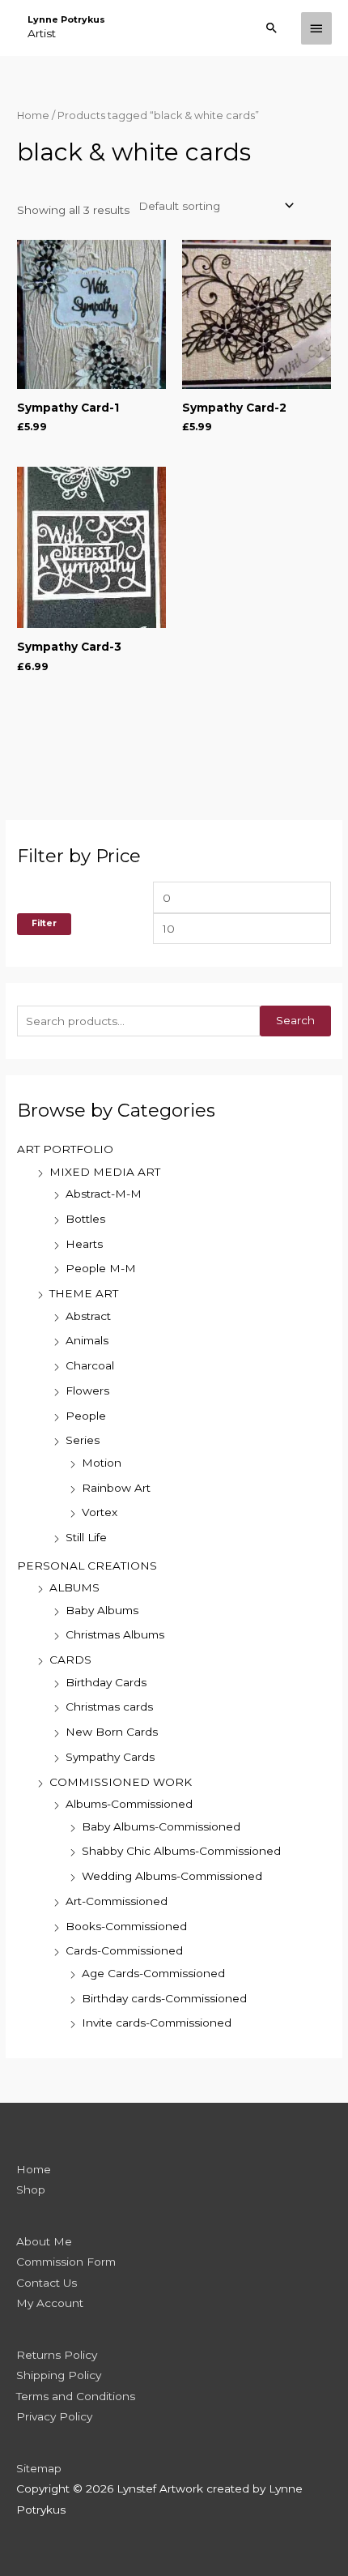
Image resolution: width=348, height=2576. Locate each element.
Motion (102, 1463)
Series (83, 1440)
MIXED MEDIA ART (105, 1172)
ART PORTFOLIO (65, 1149)
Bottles (85, 1219)
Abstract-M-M (104, 1194)
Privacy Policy (54, 2416)
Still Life (86, 1537)
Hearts (84, 1244)
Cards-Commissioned (124, 1950)
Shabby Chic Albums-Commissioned (181, 1851)
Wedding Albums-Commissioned (172, 1876)
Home (33, 115)
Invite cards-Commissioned (157, 2023)
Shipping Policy (59, 2375)
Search (295, 1020)
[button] (272, 28)
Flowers (87, 1391)
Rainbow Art (116, 1488)
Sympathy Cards (110, 1757)
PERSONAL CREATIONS (87, 1566)
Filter (44, 923)
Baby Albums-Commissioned (161, 1826)
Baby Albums (102, 1610)
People (86, 1416)
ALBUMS (74, 1587)
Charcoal (90, 1365)
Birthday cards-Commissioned (164, 1998)
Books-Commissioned (126, 1926)
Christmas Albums (115, 1634)
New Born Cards (112, 1732)
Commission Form (66, 2262)
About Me (44, 2241)
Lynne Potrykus (66, 19)
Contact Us (47, 2283)
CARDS (70, 1660)
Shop (31, 2189)
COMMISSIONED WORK (121, 1782)
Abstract (88, 1316)
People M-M (101, 1268)
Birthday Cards (106, 1682)
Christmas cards (109, 1707)
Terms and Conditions (76, 2396)
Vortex (100, 1512)
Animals (87, 1340)
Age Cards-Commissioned (153, 1973)
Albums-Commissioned (129, 1804)
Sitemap (39, 2468)
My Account (50, 2303)
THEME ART (84, 1293)
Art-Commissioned (117, 1901)
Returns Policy (57, 2355)
